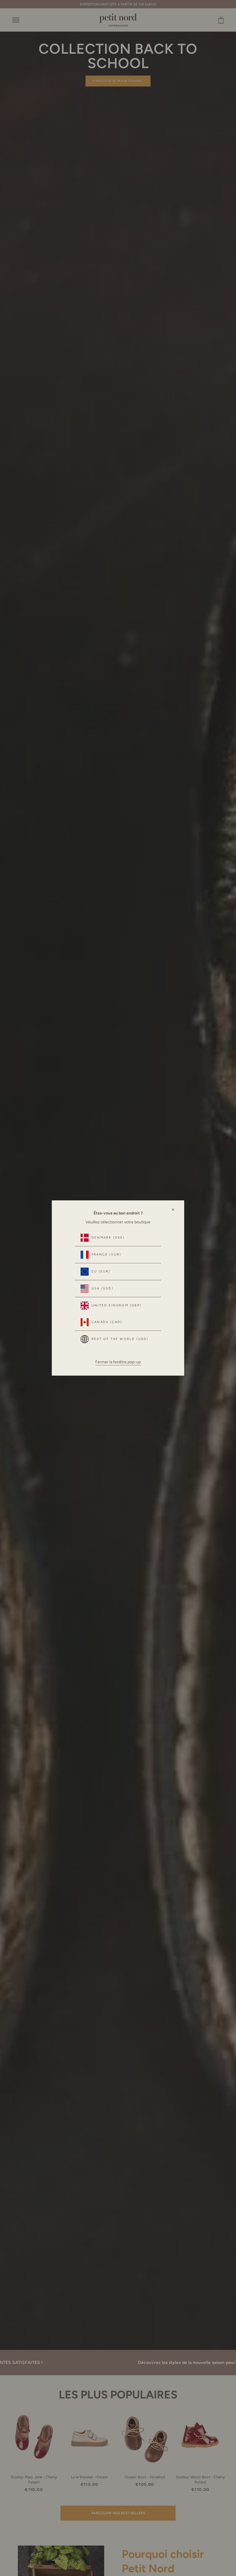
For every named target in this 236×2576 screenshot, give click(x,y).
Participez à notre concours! (163, 2551)
